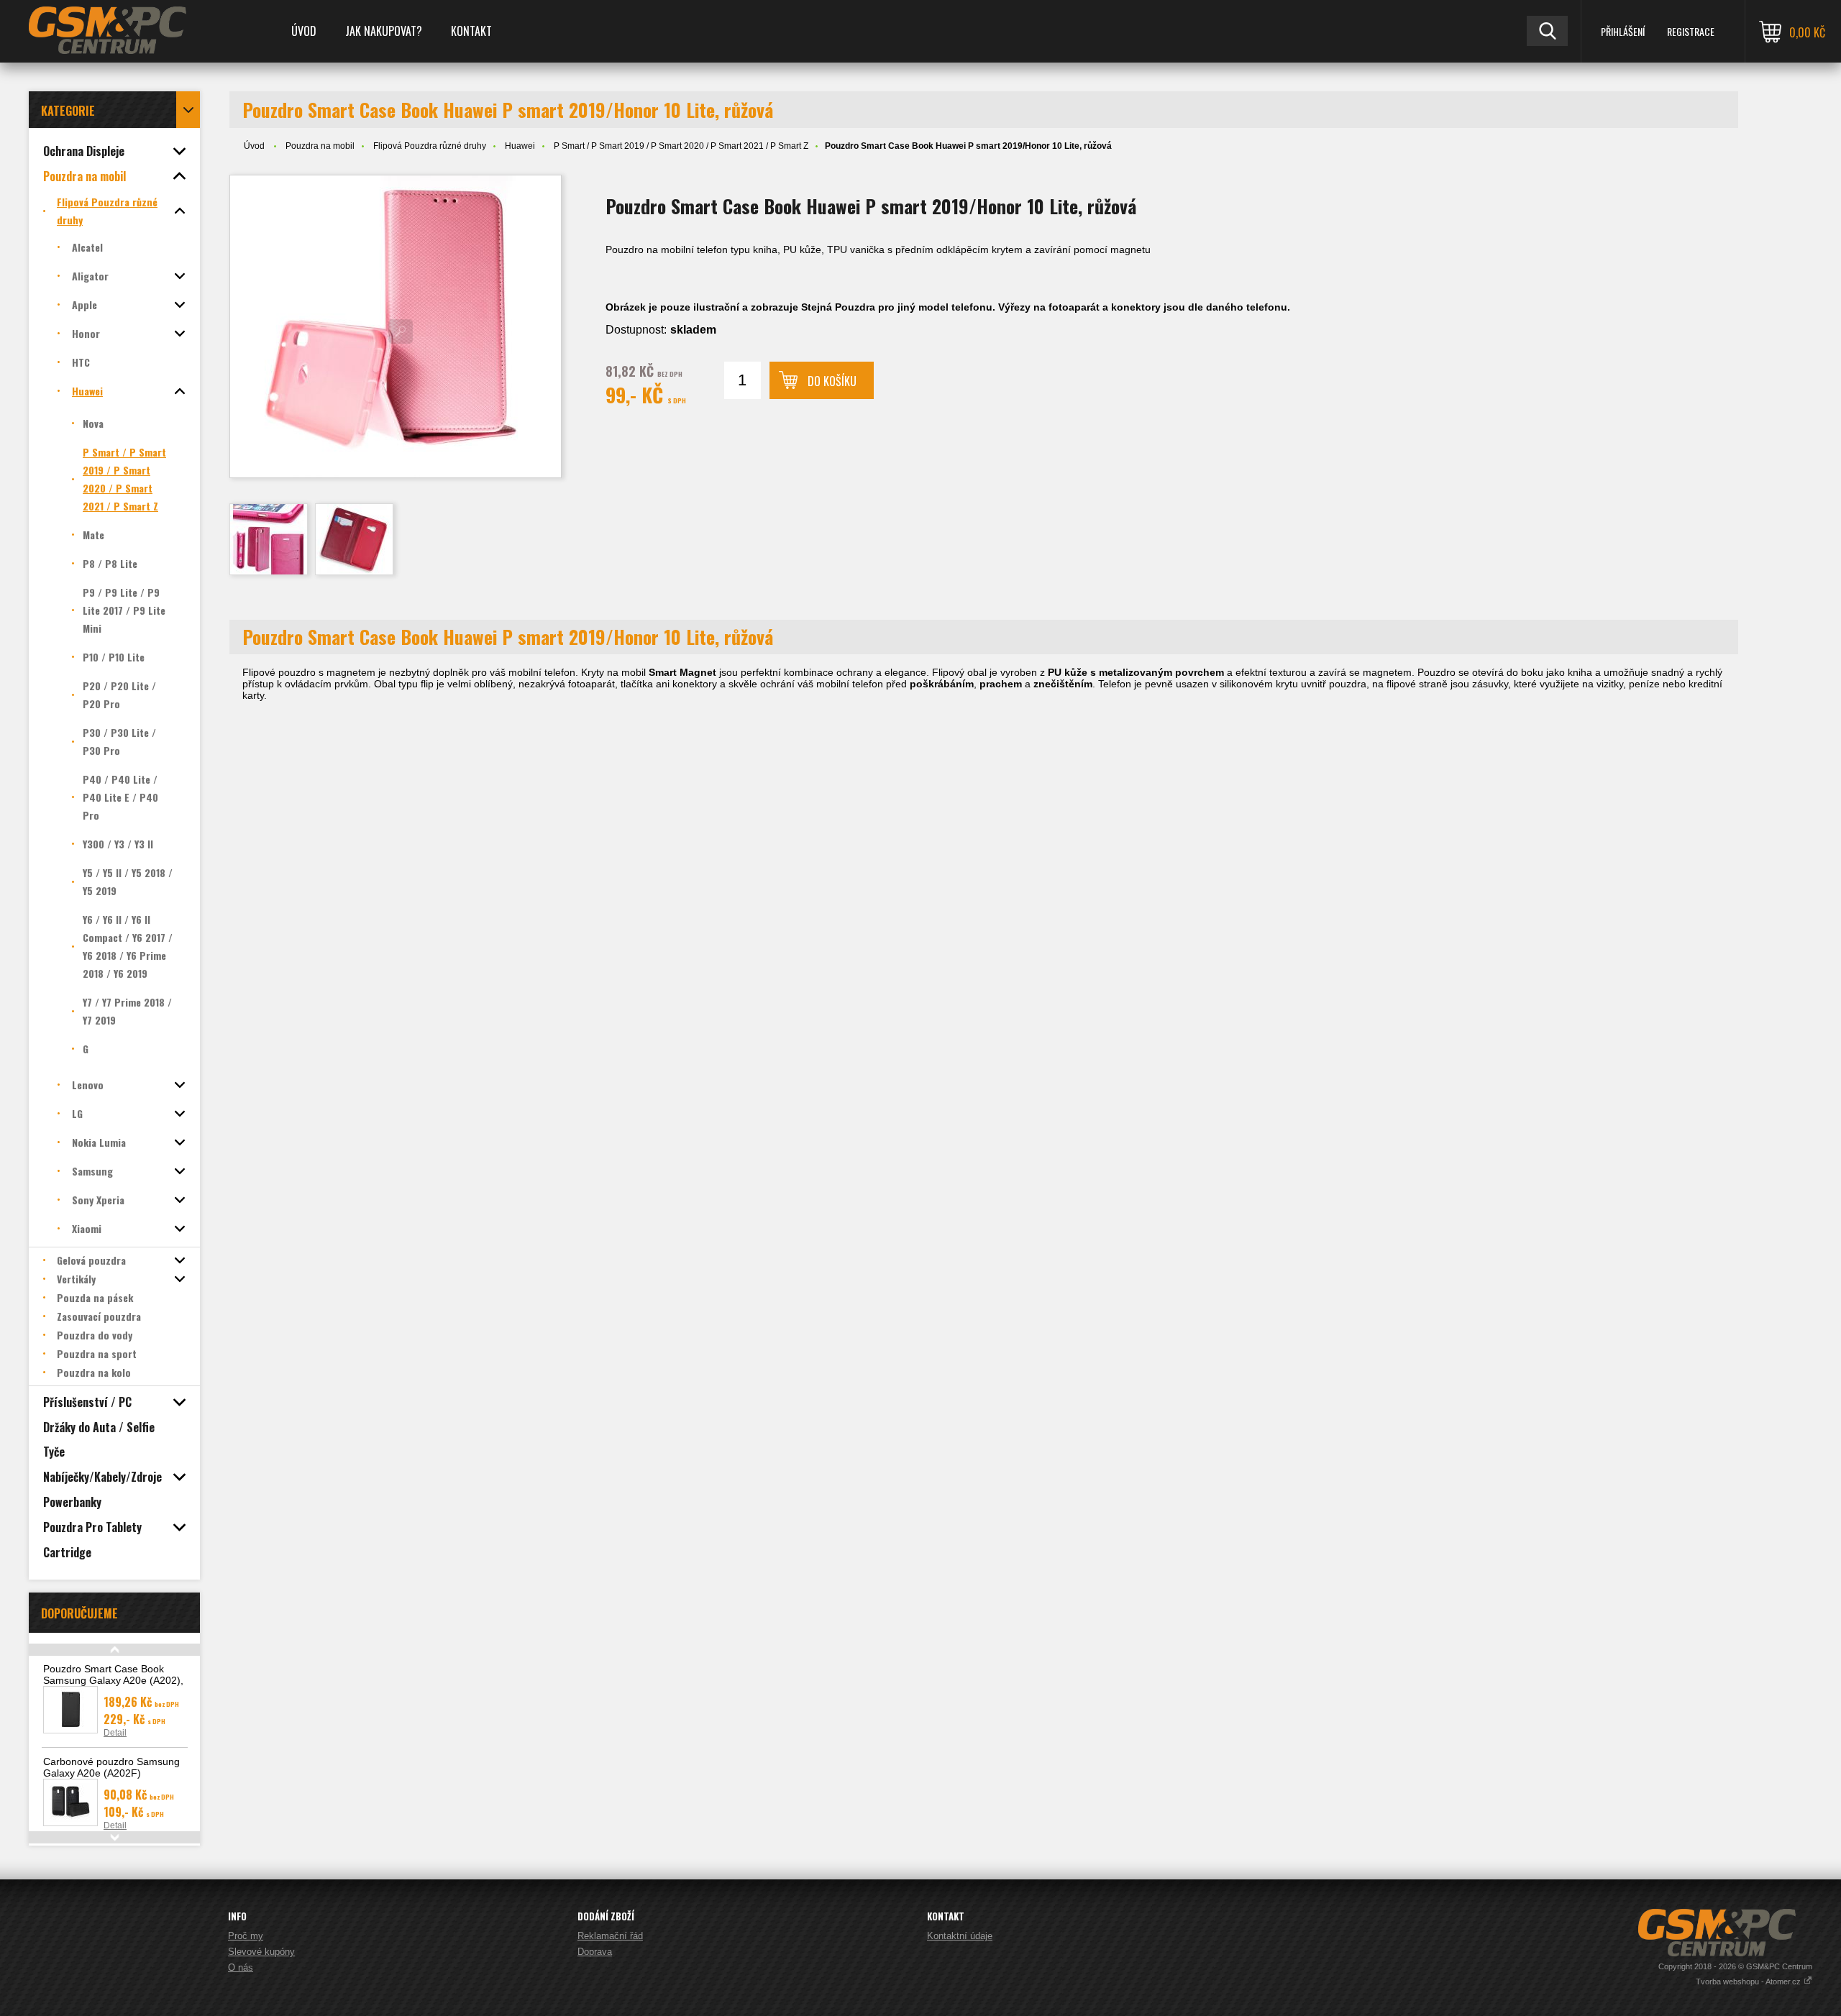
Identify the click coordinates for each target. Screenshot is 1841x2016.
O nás (241, 1967)
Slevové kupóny (261, 1952)
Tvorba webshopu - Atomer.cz (1749, 1981)
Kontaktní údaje (960, 1936)
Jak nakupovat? (384, 31)
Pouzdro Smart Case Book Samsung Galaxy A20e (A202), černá (113, 1680)
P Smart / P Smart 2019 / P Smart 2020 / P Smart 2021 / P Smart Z (681, 146)
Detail (115, 1733)
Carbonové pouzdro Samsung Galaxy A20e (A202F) (111, 1767)
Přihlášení (1623, 31)
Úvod (304, 31)
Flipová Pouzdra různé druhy (430, 146)
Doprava (595, 1952)
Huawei (520, 146)
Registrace (1691, 31)
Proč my (246, 1936)
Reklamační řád (610, 1936)
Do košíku (832, 381)
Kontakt (471, 31)
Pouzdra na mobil (320, 146)
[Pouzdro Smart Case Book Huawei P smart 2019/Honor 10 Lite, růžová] (396, 326)
